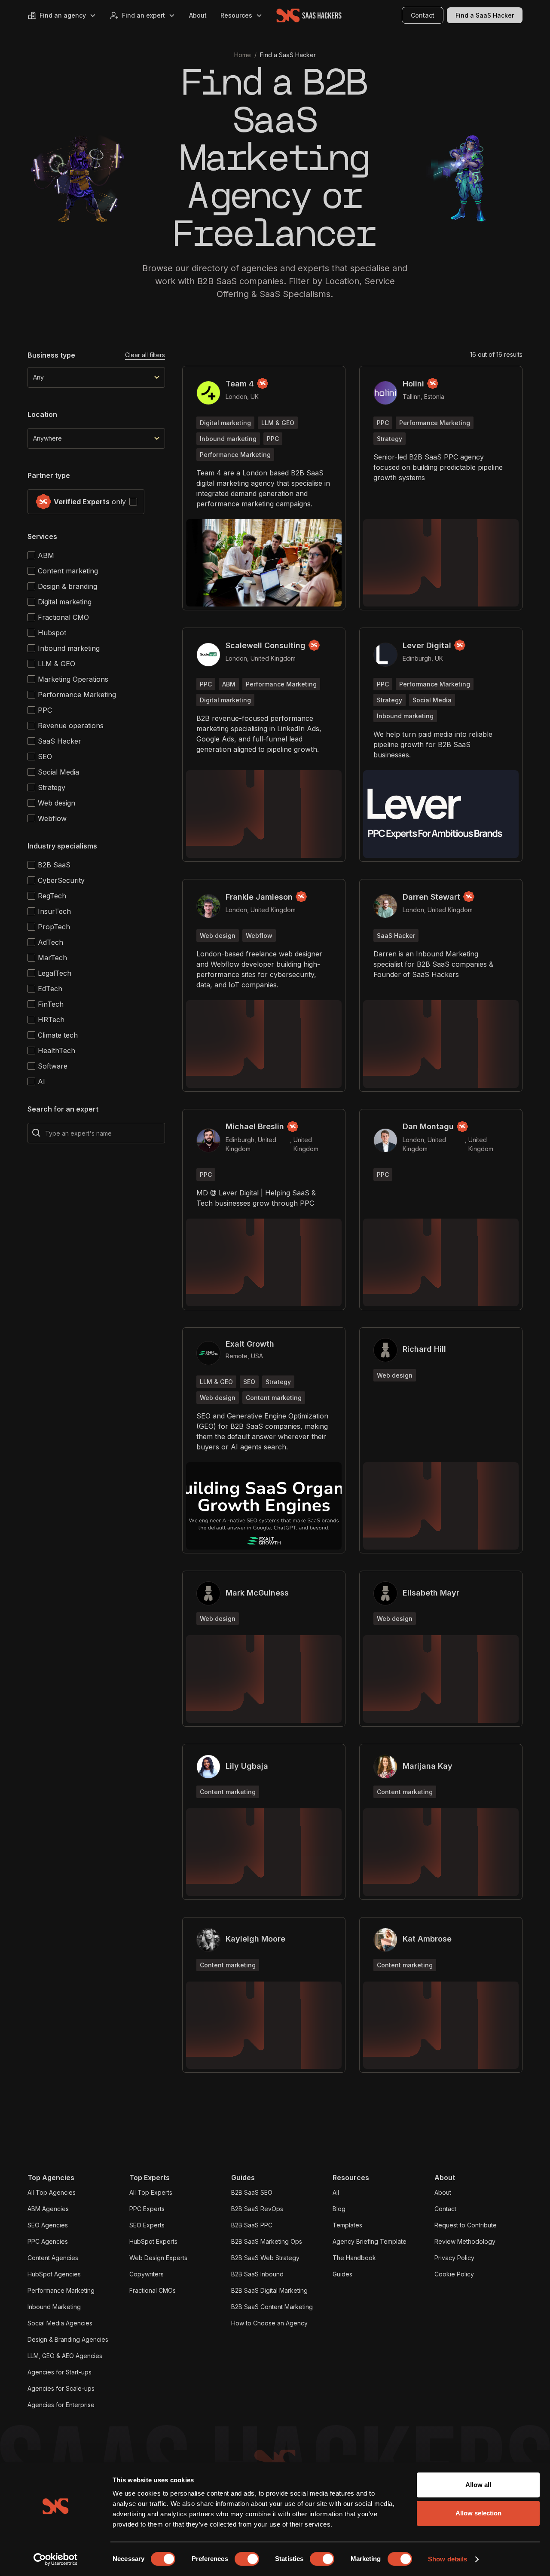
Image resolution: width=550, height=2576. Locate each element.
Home (243, 55)
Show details (448, 2559)
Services (42, 536)
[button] (62, 15)
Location (42, 414)
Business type (51, 355)
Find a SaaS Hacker (485, 15)
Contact (423, 15)
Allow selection (478, 2513)
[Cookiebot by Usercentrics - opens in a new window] (56, 2559)
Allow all (478, 2485)
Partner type (49, 475)
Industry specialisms (62, 846)
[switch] (247, 2559)
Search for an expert (63, 1109)
